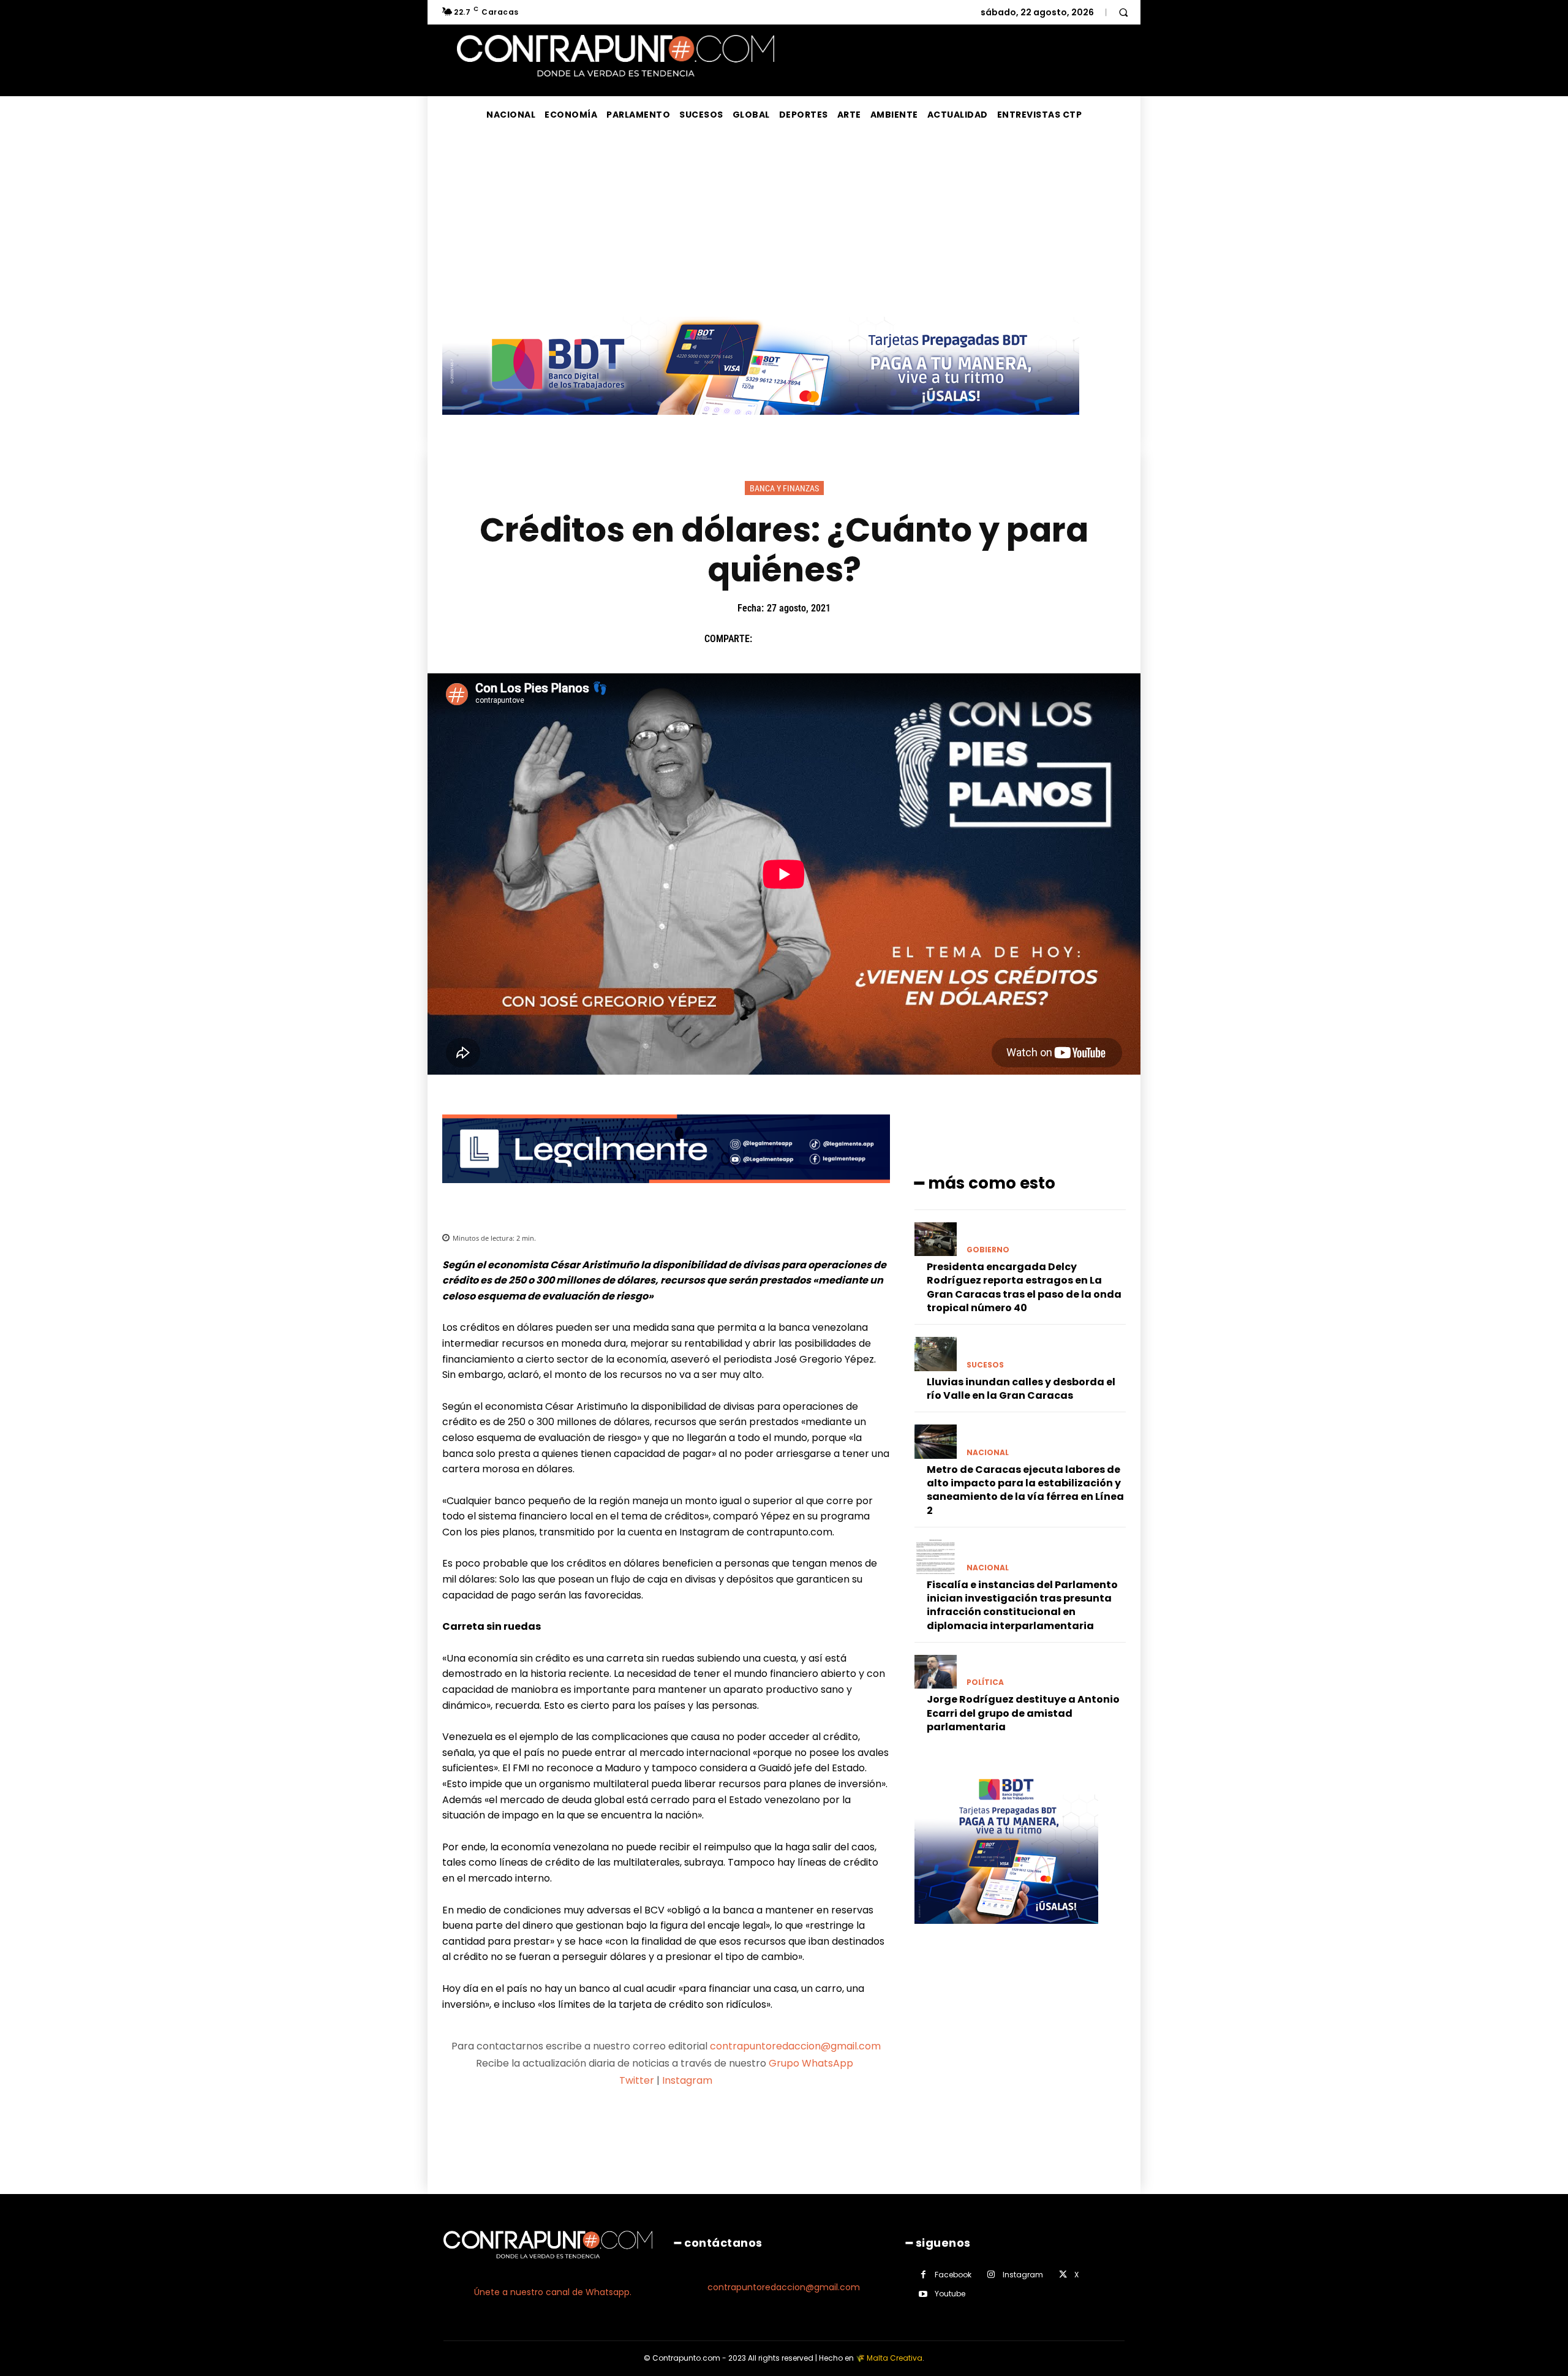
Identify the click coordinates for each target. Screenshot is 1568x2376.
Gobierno (988, 1250)
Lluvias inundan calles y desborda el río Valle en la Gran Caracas (1021, 1389)
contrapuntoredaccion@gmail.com (795, 2046)
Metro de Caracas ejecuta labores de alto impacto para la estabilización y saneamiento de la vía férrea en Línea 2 (1025, 1490)
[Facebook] (767, 638)
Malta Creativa (895, 2358)
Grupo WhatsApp (812, 2063)
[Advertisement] (784, 225)
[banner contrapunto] (666, 1193)
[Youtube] (923, 2294)
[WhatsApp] (852, 638)
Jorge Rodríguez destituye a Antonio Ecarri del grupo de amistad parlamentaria (1023, 1713)
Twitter (637, 2080)
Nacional (988, 1453)
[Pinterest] (824, 638)
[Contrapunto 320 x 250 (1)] (1006, 1933)
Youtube (950, 2294)
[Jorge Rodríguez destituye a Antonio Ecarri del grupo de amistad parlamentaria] (936, 1672)
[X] (796, 638)
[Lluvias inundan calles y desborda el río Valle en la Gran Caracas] (936, 1354)
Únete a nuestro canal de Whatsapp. (553, 2292)
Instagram (687, 2080)
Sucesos (985, 1365)
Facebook (953, 2275)
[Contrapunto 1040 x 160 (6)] (761, 424)
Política (985, 1682)
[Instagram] (991, 2275)
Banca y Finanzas (784, 488)
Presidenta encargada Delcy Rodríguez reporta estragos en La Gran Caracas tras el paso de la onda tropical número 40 (1024, 1287)
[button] (1123, 12)
